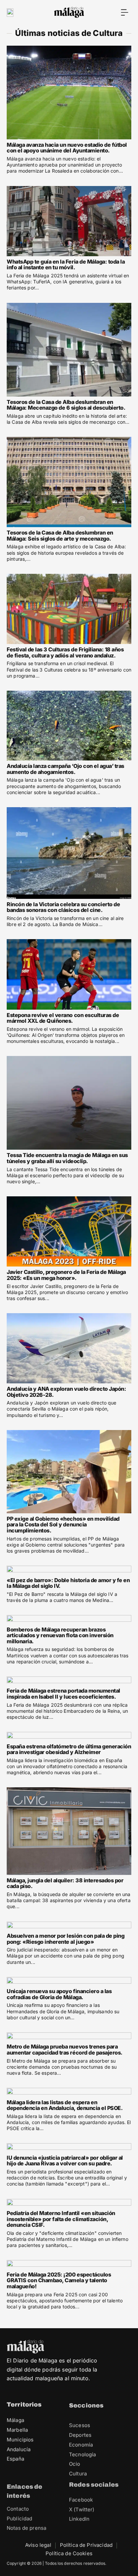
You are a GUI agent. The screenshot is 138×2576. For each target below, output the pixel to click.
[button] (125, 12)
